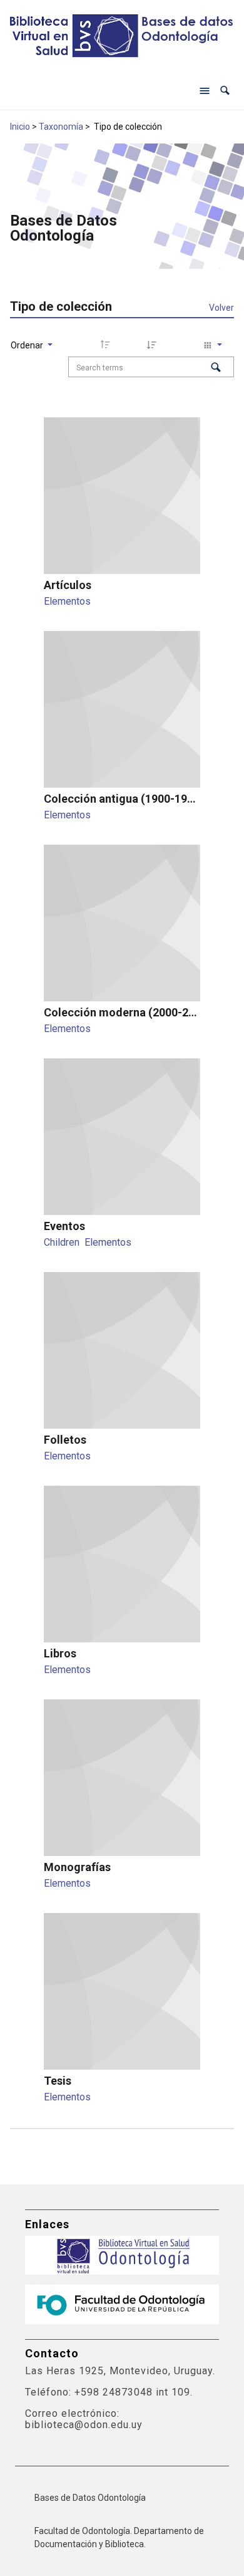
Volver (221, 308)
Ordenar (28, 345)
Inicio (20, 127)
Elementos (67, 601)
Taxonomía (61, 127)
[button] (225, 91)
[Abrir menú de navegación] (205, 91)
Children (62, 1242)
